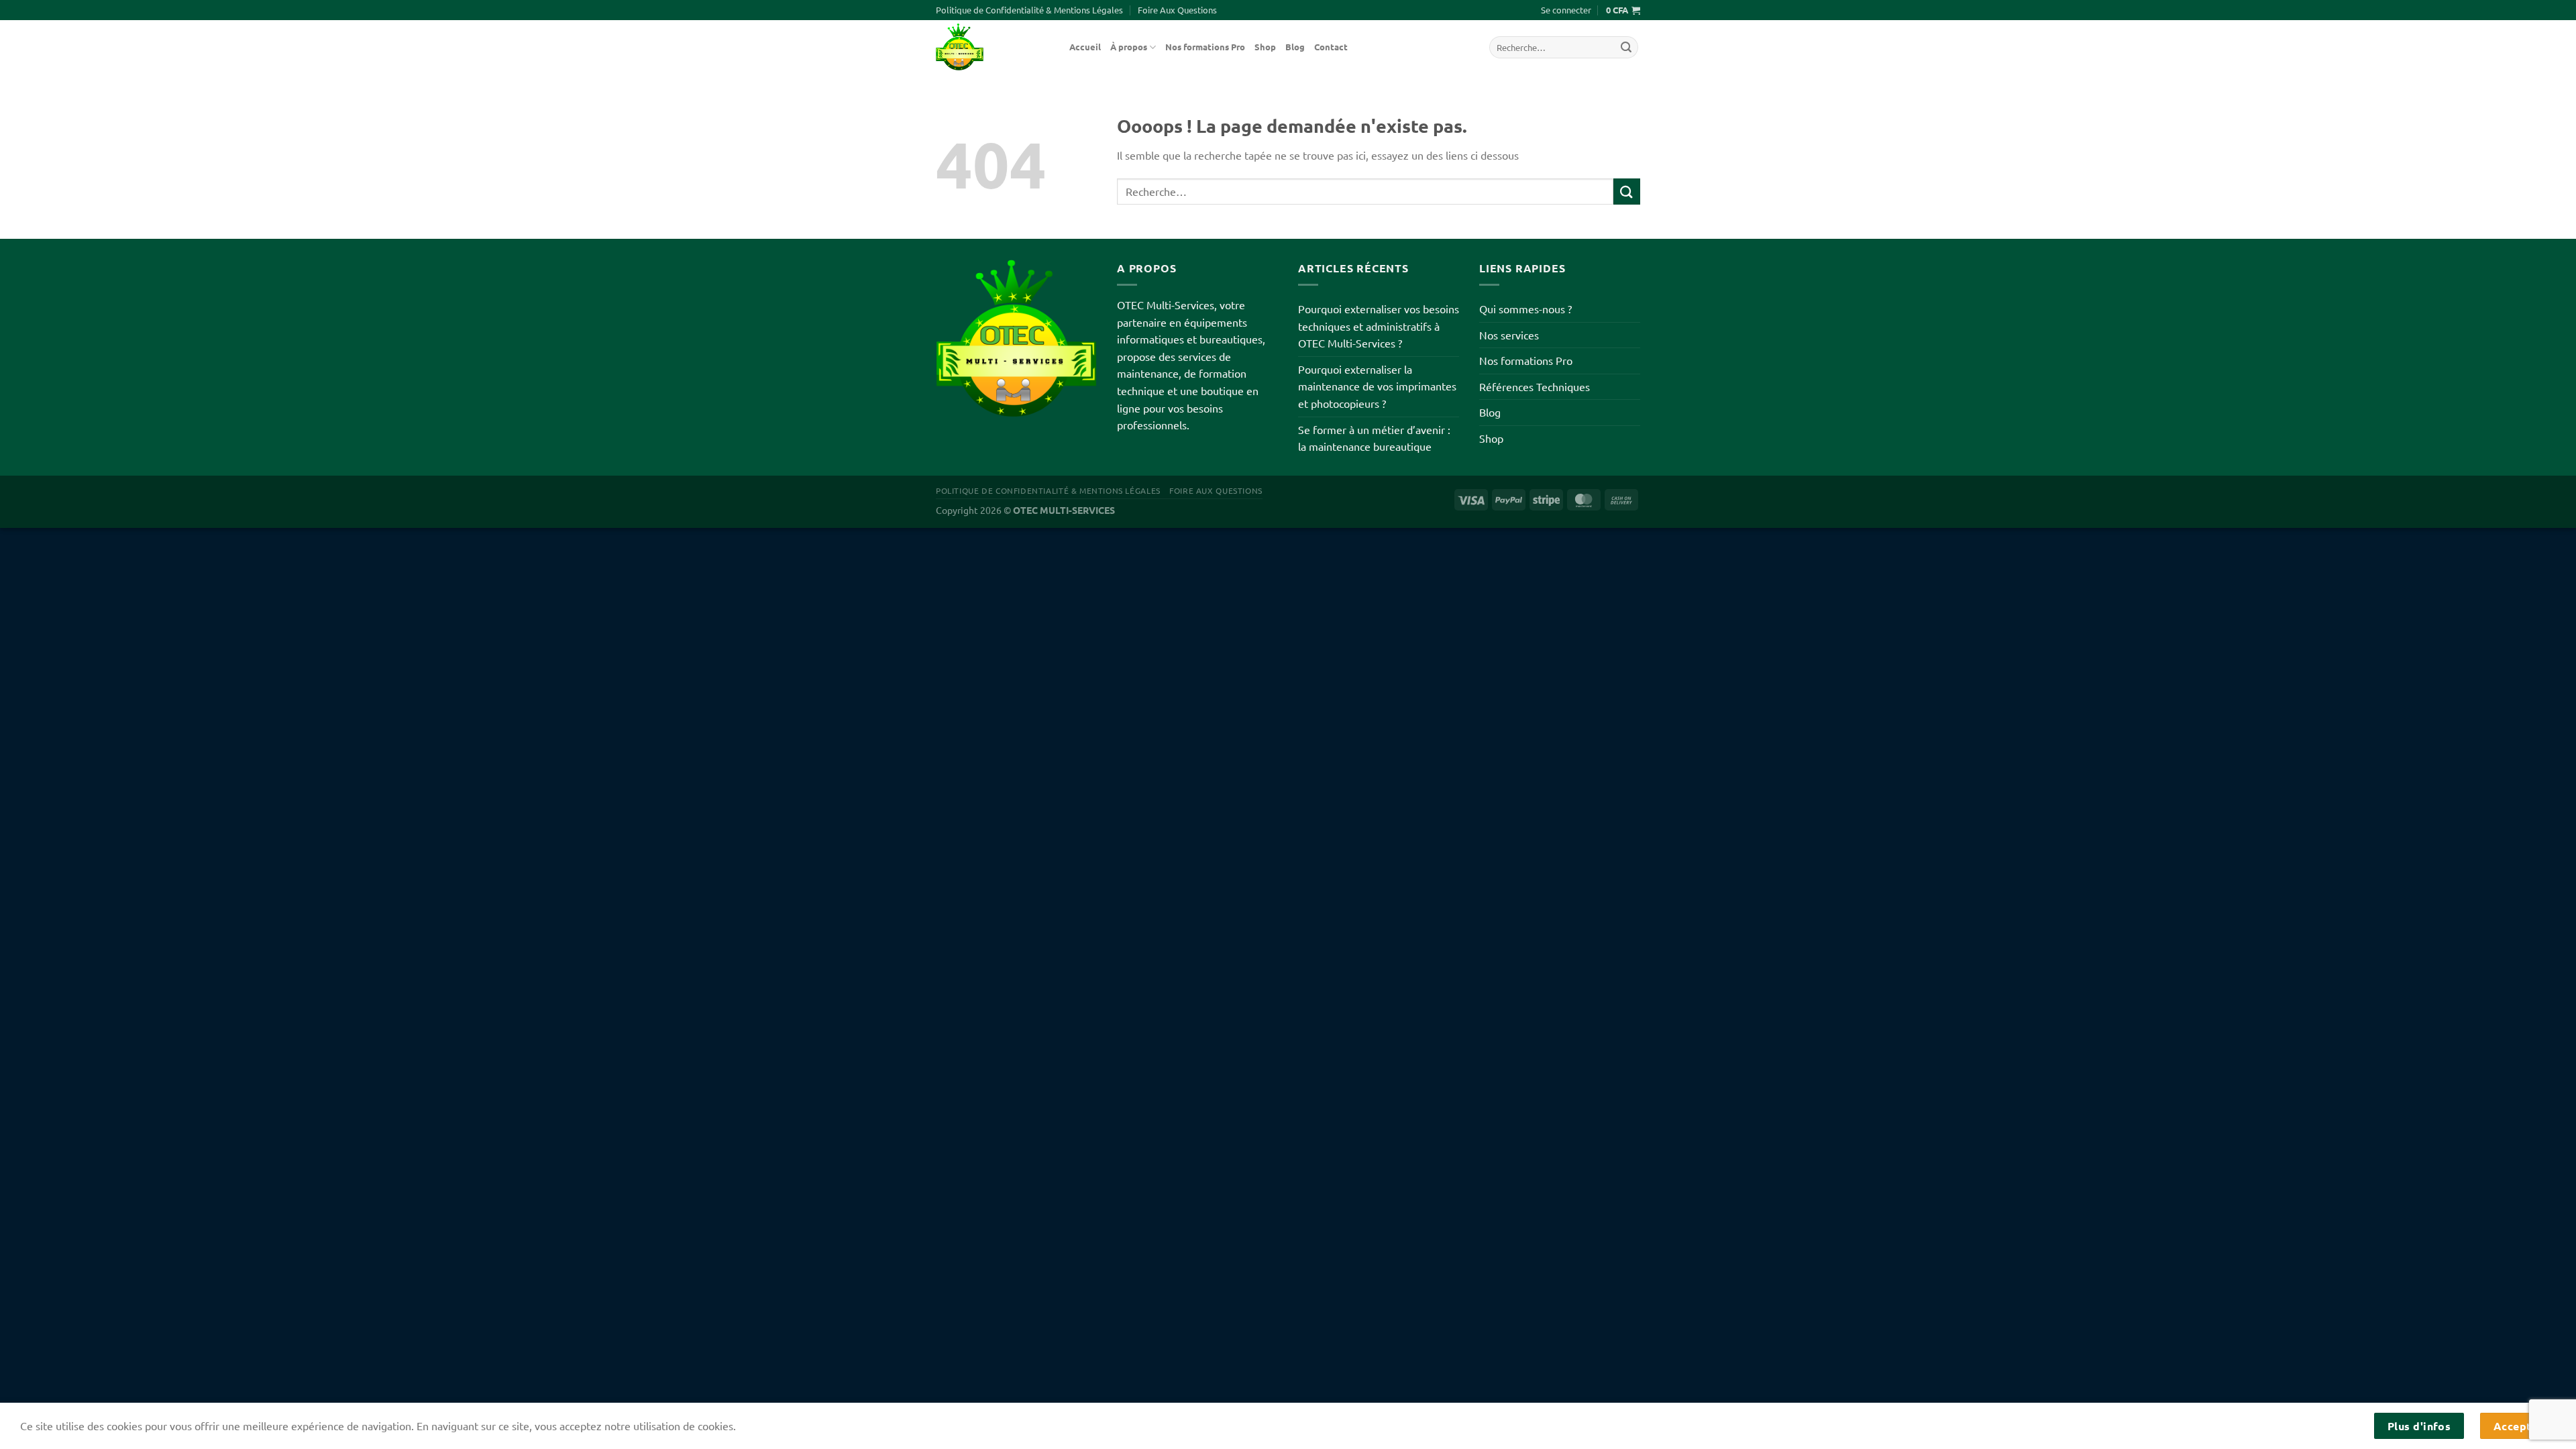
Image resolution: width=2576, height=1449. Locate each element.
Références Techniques (1535, 386)
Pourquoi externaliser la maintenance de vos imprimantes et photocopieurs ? (1377, 386)
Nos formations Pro (1205, 47)
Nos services (1509, 335)
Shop (1265, 47)
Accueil (1085, 47)
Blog (1295, 47)
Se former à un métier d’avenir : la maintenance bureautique (1374, 438)
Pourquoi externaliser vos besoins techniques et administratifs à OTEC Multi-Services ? (1379, 326)
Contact (1331, 47)
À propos (1129, 47)
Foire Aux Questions (1177, 10)
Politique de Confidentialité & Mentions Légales (1029, 10)
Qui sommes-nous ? (1525, 309)
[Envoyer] (1626, 48)
